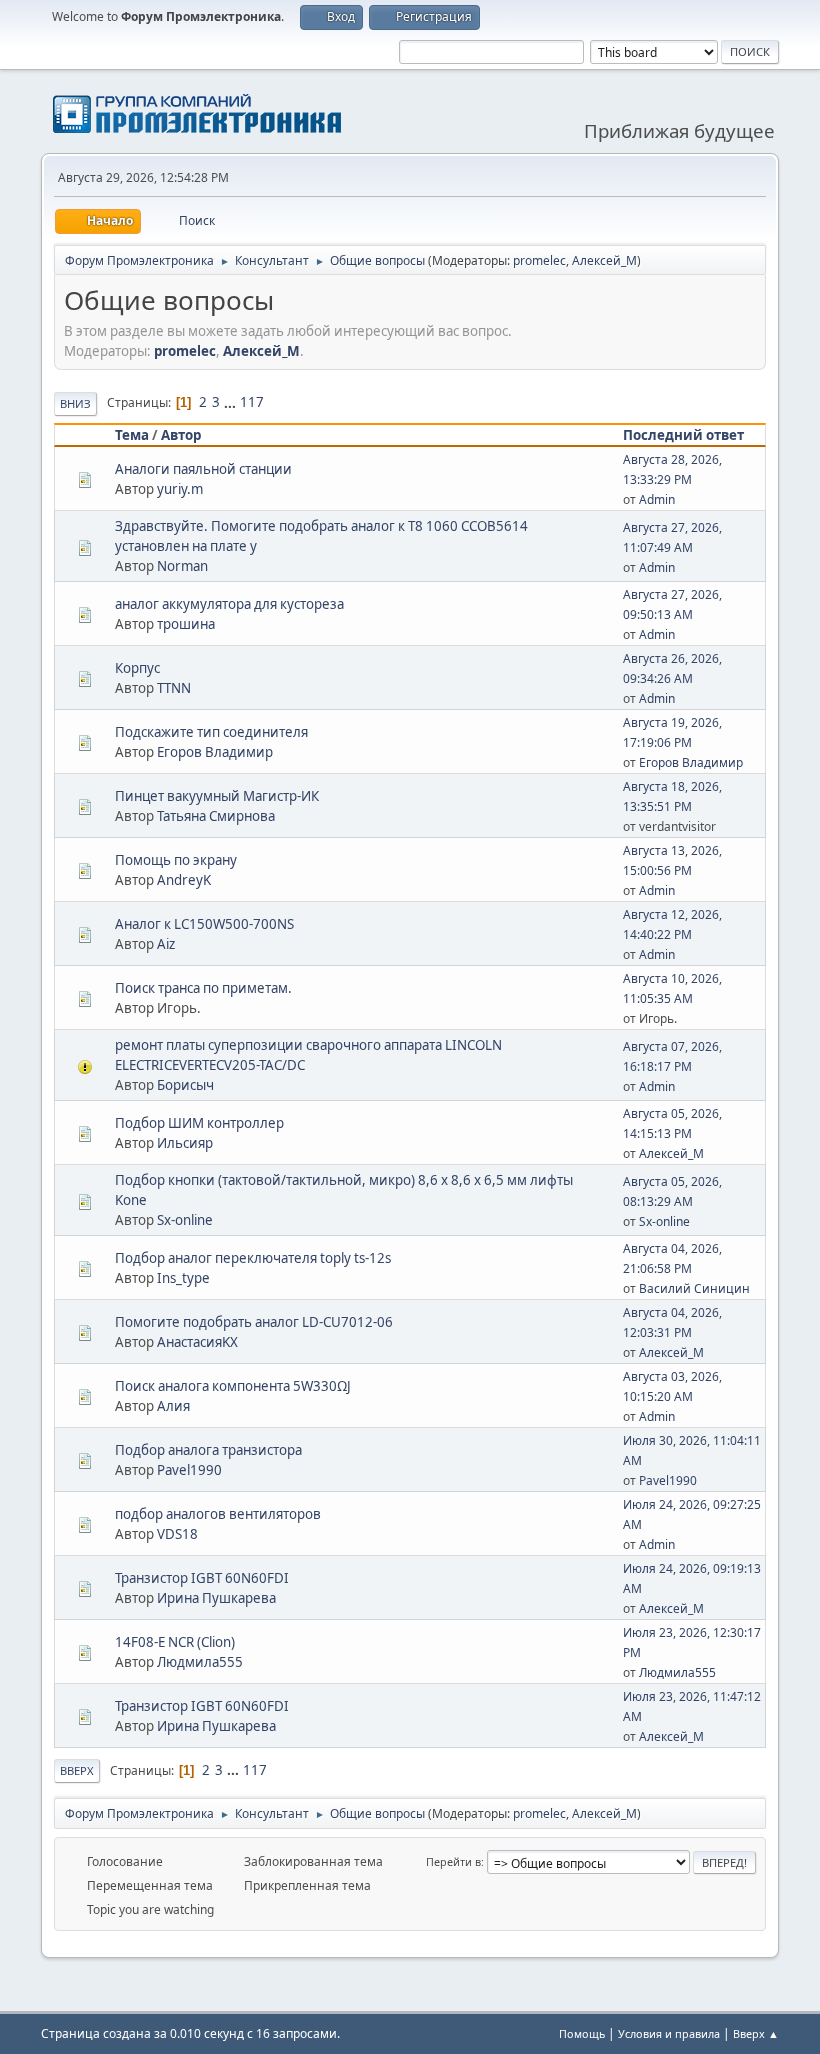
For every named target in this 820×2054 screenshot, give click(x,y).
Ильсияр (185, 1143)
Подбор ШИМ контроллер (199, 1123)
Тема (132, 435)
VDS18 (177, 1534)
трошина (186, 624)
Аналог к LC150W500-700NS (204, 924)
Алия (173, 1406)
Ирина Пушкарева (216, 1598)
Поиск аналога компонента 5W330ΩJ (233, 1386)
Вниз (75, 403)
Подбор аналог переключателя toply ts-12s (253, 1258)
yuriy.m (180, 489)
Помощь (582, 2033)
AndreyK (184, 880)
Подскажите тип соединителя (211, 732)
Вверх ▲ (756, 2033)
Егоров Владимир (215, 752)
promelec (539, 260)
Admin (657, 499)
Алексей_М (604, 260)
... (231, 402)
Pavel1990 (189, 1470)
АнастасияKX (197, 1342)
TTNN (174, 688)
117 (252, 402)
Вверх (77, 1770)
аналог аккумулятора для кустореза (229, 604)
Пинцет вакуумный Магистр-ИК (217, 796)
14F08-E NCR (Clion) (175, 1642)
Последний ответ (683, 435)
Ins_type (183, 1278)
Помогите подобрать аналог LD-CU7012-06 (254, 1322)
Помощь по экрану (176, 860)
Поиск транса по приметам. (203, 988)
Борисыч (185, 1085)
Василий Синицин (694, 1288)
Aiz (166, 944)
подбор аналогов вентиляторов (218, 1514)
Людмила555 (200, 1662)
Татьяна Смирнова (216, 816)
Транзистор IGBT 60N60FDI (202, 1578)
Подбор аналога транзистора (208, 1450)
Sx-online (185, 1220)
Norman (182, 566)
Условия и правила (669, 2033)
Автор (181, 435)
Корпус (137, 668)
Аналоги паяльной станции (203, 469)
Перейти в (453, 1861)
